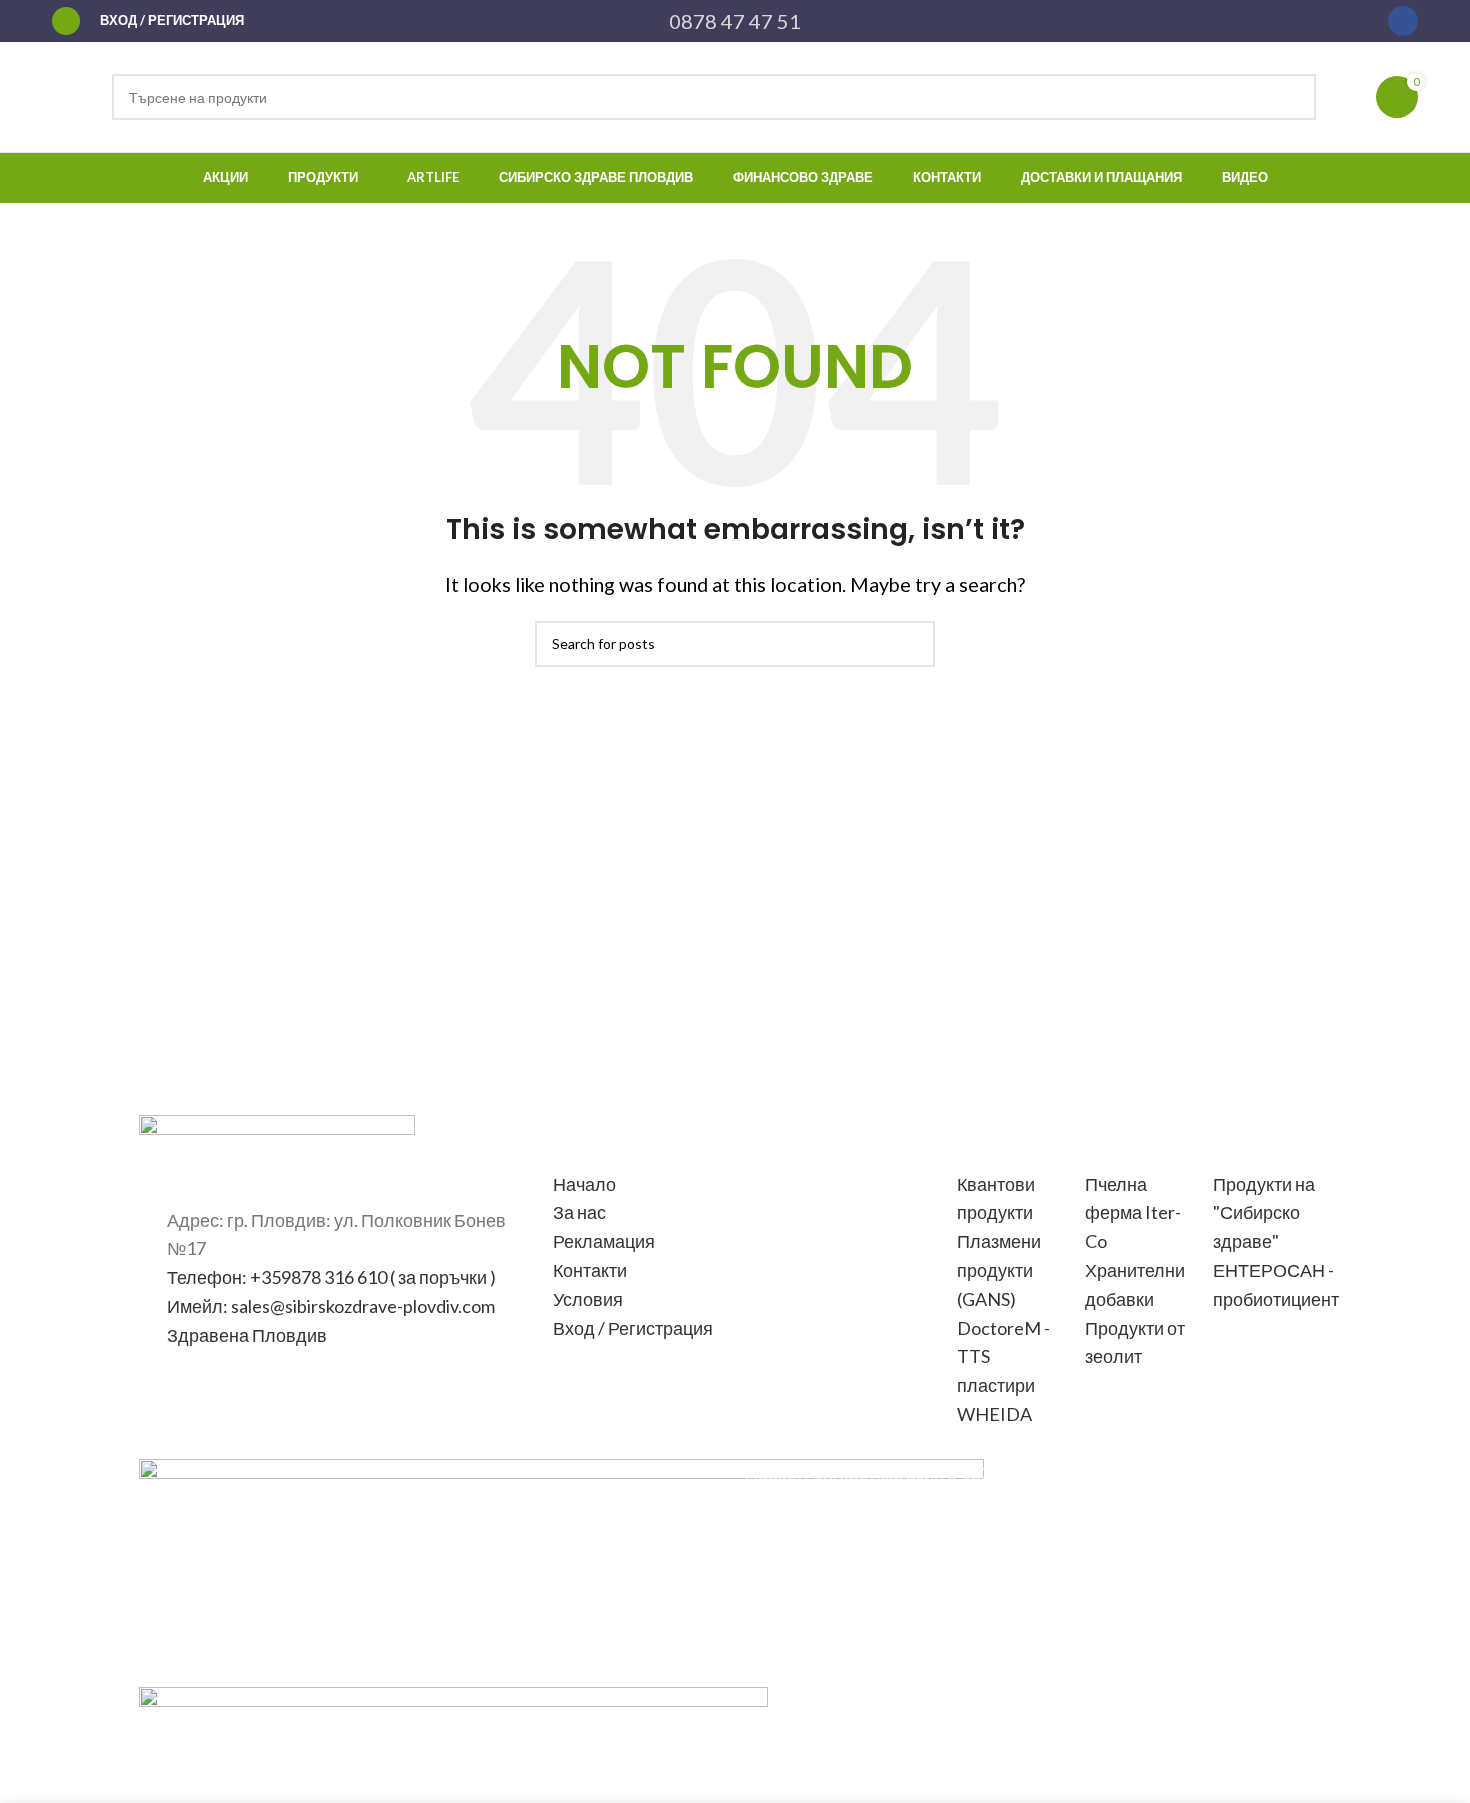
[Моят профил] (66, 21)
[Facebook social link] (1403, 21)
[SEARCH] (1293, 97)
